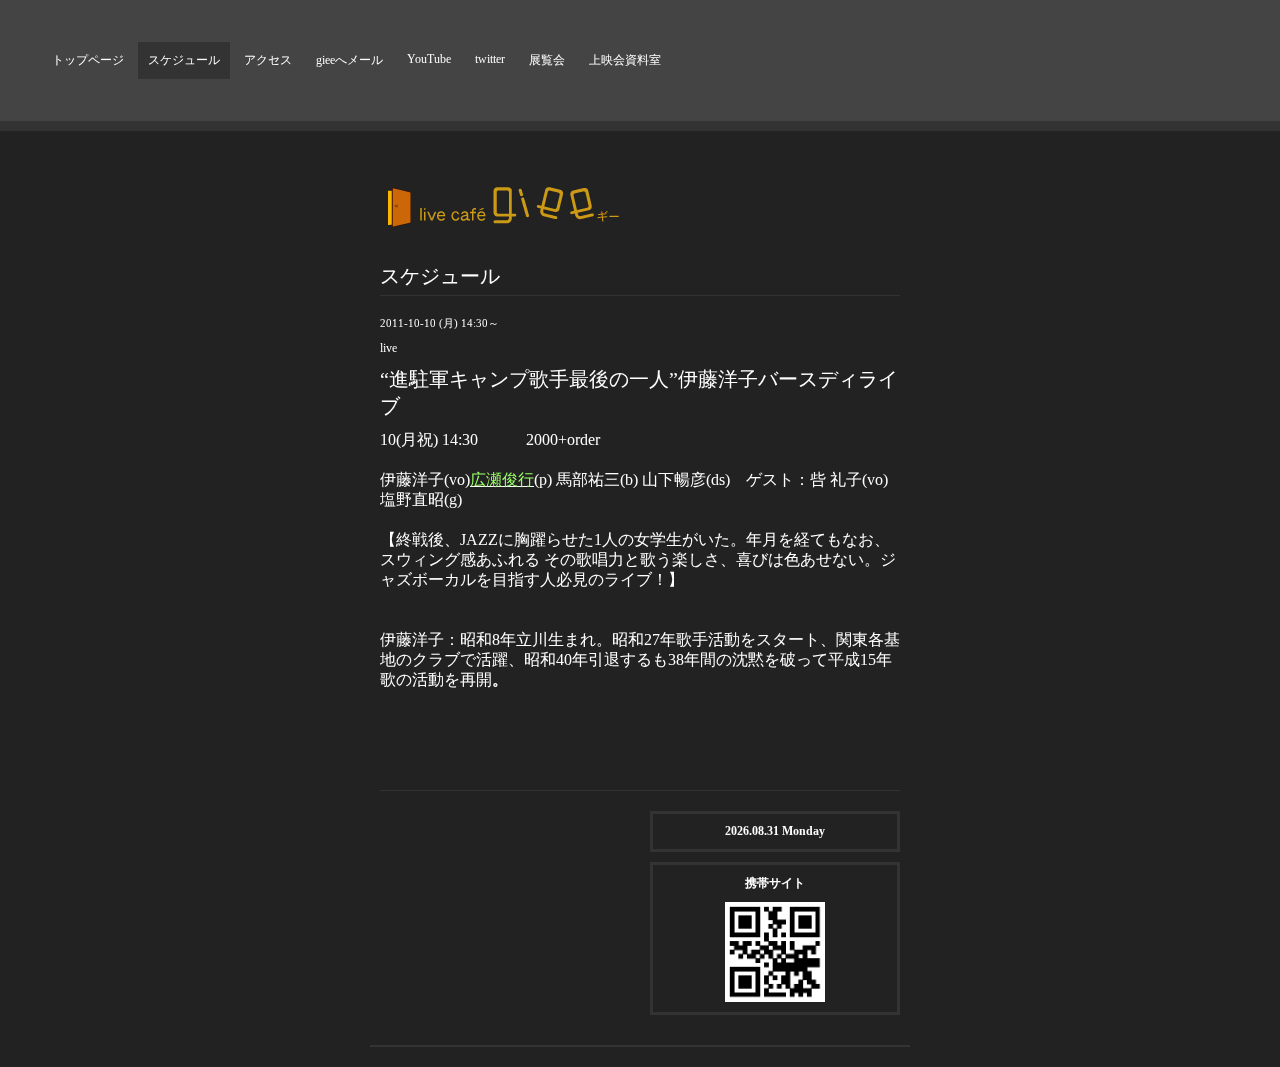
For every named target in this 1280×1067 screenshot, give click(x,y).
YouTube (429, 59)
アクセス (268, 60)
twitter (490, 59)
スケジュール (184, 60)
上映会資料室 (625, 60)
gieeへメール (349, 60)
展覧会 (547, 60)
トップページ (88, 60)
